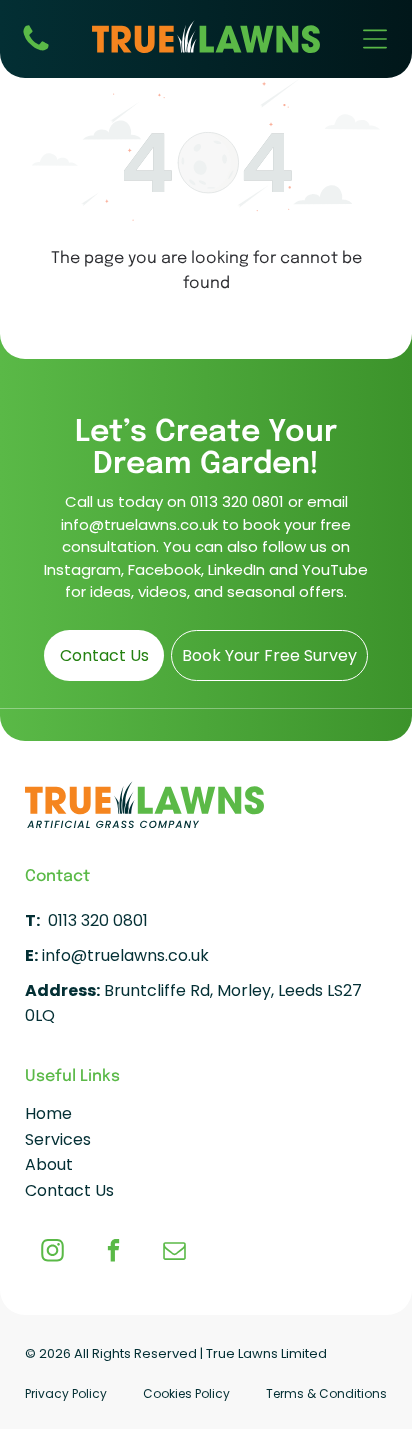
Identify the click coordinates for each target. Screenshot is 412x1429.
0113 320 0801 (237, 501)
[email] (174, 1253)
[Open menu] (375, 39)
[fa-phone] (36, 49)
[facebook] (113, 1253)
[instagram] (52, 1253)
